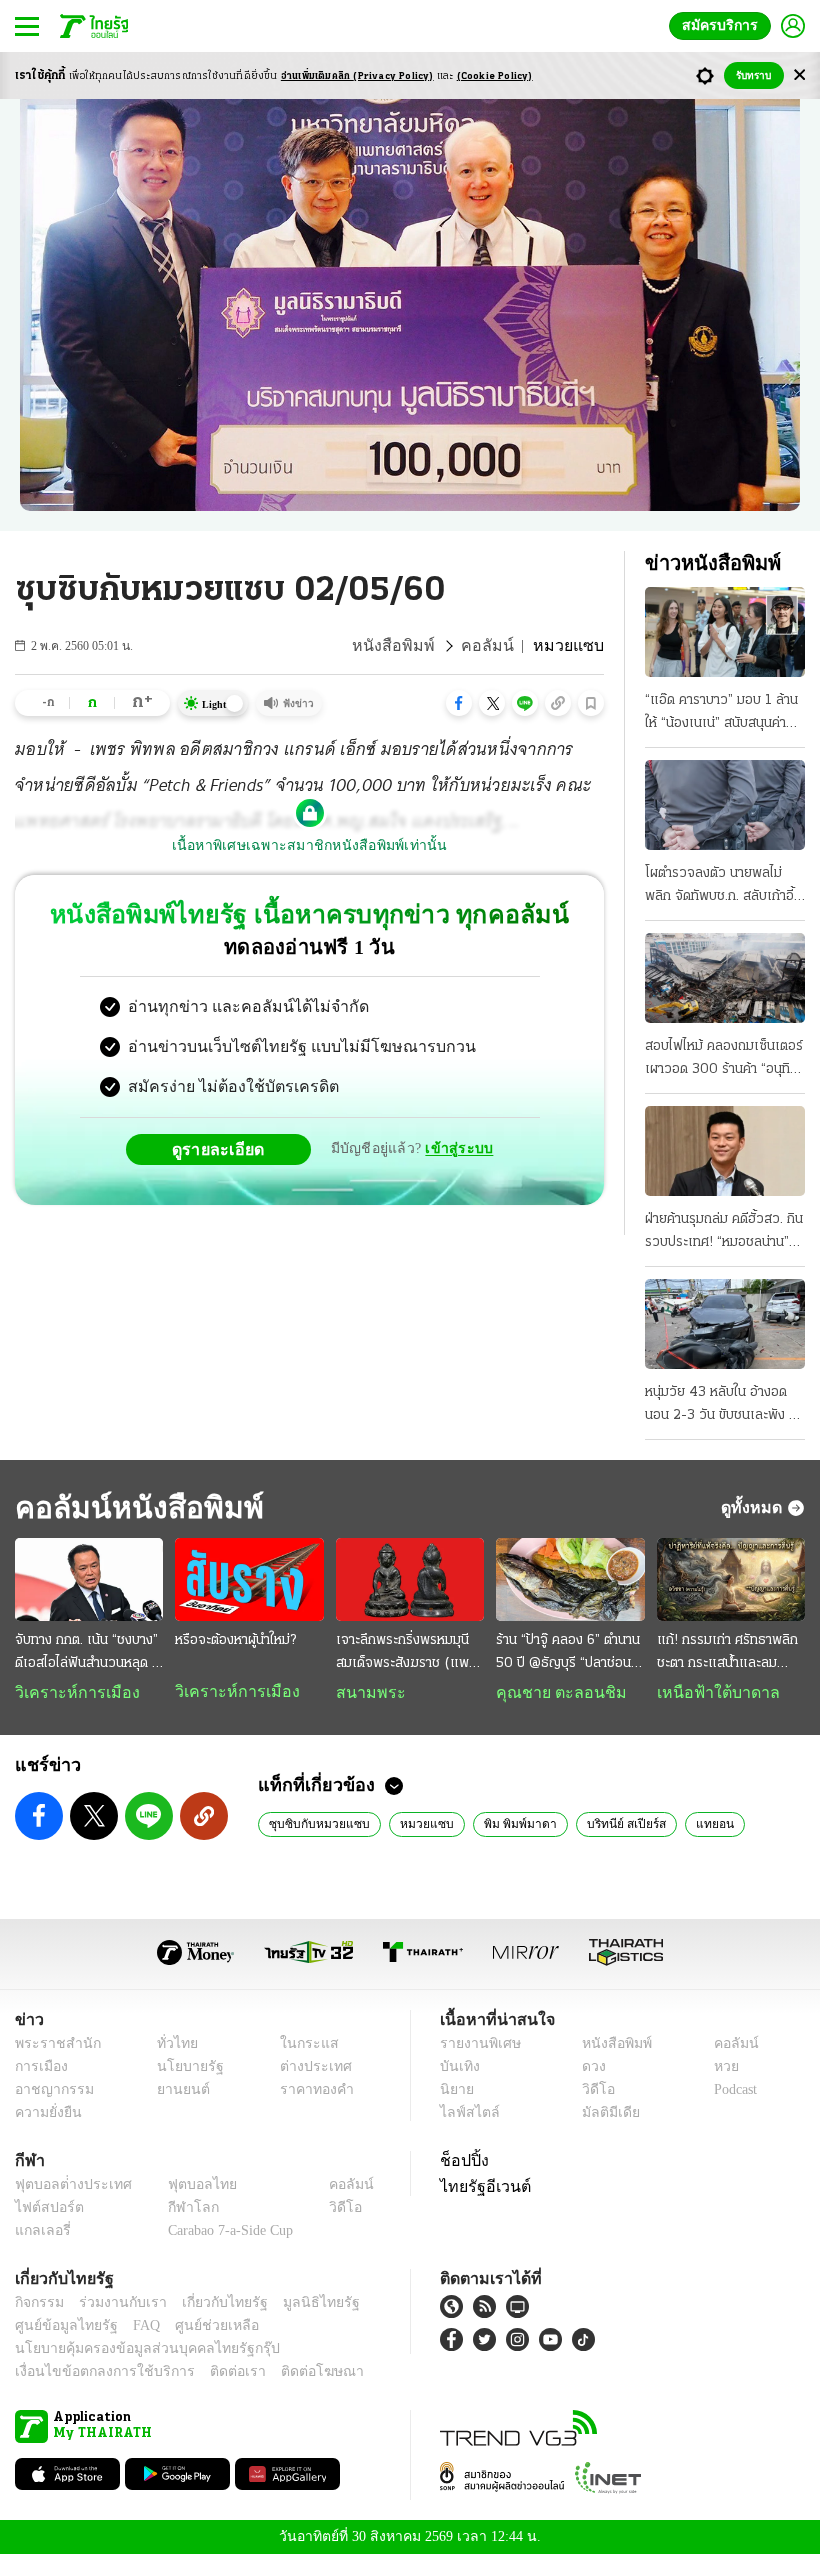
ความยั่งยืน (46, 2114)
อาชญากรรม (50, 2091)
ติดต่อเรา (211, 2373)
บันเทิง (457, 2068)
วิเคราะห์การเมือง (70, 1693)
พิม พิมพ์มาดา (497, 1825)
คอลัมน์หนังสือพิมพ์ (133, 1507)
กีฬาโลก (177, 2209)
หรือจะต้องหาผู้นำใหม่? (235, 1640)
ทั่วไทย (171, 2045)
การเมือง (39, 2068)
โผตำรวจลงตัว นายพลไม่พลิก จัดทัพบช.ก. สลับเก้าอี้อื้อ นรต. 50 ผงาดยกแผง (719, 887)
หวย (718, 2068)
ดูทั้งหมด (754, 1507)
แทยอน (684, 1825)
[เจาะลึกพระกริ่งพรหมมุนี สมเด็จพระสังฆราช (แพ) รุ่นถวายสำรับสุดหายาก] (410, 1579)
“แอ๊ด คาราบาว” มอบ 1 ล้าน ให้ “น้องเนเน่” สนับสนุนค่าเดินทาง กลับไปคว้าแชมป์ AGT (721, 714)
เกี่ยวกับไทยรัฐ (210, 2304)
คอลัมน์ (500, 646)
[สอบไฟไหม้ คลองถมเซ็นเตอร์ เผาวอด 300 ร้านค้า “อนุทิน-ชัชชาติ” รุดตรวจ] (725, 978)
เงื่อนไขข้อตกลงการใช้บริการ (93, 2373)
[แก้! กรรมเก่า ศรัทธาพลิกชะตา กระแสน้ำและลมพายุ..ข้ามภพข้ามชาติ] (731, 1579)
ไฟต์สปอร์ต (45, 2209)
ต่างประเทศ (309, 2068)
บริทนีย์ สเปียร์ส (599, 1825)
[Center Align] (799, 75)
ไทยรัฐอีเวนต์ (480, 2188)
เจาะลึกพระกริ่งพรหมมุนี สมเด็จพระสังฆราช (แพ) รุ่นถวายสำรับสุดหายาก (405, 1654)
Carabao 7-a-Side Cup (226, 2232)
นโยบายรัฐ (182, 2068)
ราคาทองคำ (311, 2091)
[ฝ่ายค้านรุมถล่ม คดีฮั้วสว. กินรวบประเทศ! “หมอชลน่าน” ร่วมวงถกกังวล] (725, 1151)
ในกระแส (302, 2045)
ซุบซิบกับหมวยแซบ (312, 1825)
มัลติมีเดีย (603, 2114)
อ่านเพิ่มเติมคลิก (357, 76)
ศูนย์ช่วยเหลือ (197, 2327)
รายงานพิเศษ (477, 2045)
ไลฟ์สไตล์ (465, 2114)
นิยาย (455, 2091)
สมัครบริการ (724, 25)
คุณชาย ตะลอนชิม (551, 1693)
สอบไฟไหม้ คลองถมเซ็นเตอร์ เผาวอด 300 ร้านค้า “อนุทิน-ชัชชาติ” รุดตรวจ (724, 1060)
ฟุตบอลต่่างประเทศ (66, 2186)
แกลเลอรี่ (40, 2232)
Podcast (731, 2091)
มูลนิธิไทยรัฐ (299, 2304)
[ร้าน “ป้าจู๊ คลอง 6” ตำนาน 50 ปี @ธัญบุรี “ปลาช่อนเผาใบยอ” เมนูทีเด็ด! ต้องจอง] (570, 1579)
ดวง (589, 2068)
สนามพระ (365, 1693)
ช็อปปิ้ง (461, 2162)
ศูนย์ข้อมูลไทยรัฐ (60, 2327)
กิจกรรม (38, 2304)
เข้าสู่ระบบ (456, 1148)
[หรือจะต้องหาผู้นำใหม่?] (249, 1579)
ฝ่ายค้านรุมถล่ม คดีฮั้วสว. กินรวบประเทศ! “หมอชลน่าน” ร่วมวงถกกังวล (724, 1233)
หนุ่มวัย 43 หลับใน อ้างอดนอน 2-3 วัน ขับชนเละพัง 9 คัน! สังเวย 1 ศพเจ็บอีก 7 (721, 1406)
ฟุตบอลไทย (186, 2186)
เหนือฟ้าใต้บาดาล (711, 1693)
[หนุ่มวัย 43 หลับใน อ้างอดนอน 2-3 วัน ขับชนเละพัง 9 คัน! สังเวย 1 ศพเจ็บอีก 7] (725, 1324)
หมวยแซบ (409, 1825)
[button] (459, 703)
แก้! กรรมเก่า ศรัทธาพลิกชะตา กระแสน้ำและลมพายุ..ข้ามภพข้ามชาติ (727, 1654)
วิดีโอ (592, 2091)
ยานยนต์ (176, 2091)
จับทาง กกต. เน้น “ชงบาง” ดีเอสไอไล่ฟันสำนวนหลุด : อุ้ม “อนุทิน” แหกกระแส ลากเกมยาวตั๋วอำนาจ (86, 1654)
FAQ (133, 2327)
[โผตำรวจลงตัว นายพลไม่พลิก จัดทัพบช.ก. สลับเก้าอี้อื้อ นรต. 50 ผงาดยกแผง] (725, 805)
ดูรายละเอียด (226, 1149)
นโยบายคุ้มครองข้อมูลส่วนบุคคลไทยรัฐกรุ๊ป (133, 2350)
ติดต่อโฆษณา (289, 2373)
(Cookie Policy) (495, 76)
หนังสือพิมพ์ (415, 646)
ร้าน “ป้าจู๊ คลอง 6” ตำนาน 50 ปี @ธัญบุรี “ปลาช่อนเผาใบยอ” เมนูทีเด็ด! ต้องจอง (568, 1654)
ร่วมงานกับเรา (115, 2304)
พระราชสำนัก (51, 2045)
